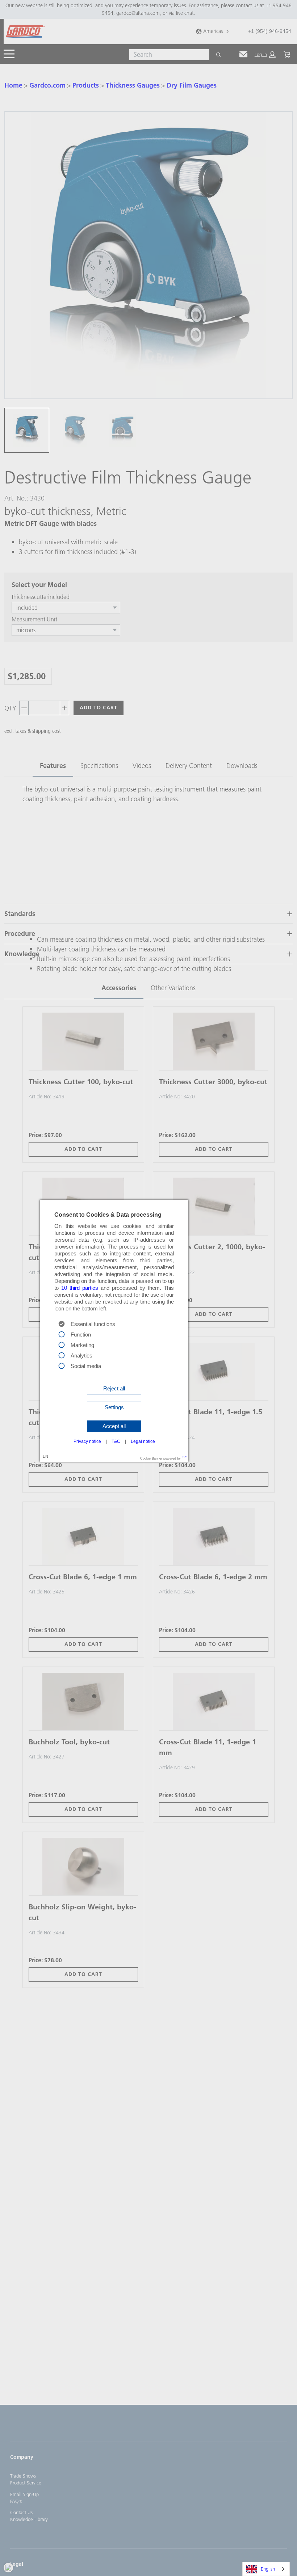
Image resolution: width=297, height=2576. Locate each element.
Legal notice (143, 1441)
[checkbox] (62, 1334)
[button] (114, 1389)
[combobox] (266, 2569)
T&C (116, 1441)
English (268, 2569)
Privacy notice (87, 1441)
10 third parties (80, 1288)
